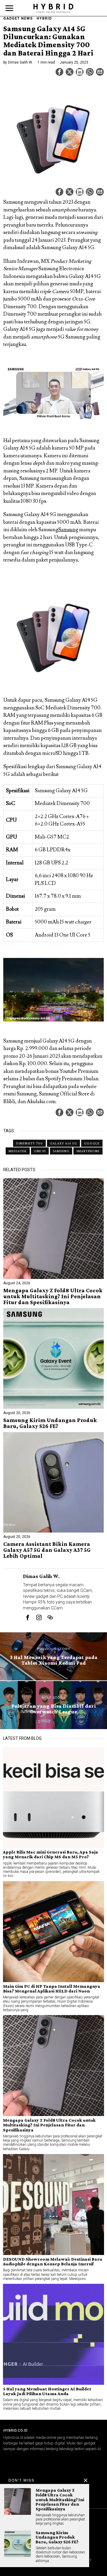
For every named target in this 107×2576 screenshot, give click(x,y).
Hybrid (44, 18)
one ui (40, 1151)
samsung (61, 1151)
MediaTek (18, 1151)
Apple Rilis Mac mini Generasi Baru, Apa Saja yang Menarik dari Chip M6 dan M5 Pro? (51, 1854)
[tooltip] (59, 72)
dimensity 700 (29, 1143)
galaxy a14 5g (63, 1143)
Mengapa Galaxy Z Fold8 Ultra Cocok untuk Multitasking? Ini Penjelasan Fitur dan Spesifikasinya (53, 1296)
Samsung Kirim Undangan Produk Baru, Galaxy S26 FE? (50, 1423)
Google (92, 1143)
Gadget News (18, 18)
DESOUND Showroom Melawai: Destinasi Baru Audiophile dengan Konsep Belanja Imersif (53, 2262)
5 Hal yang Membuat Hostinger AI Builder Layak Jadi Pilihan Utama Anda (47, 2391)
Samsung (68, 530)
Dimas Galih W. (20, 62)
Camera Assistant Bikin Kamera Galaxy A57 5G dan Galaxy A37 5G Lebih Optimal (47, 1550)
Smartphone (88, 1151)
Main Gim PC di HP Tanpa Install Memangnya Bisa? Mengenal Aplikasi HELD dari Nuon (52, 1989)
